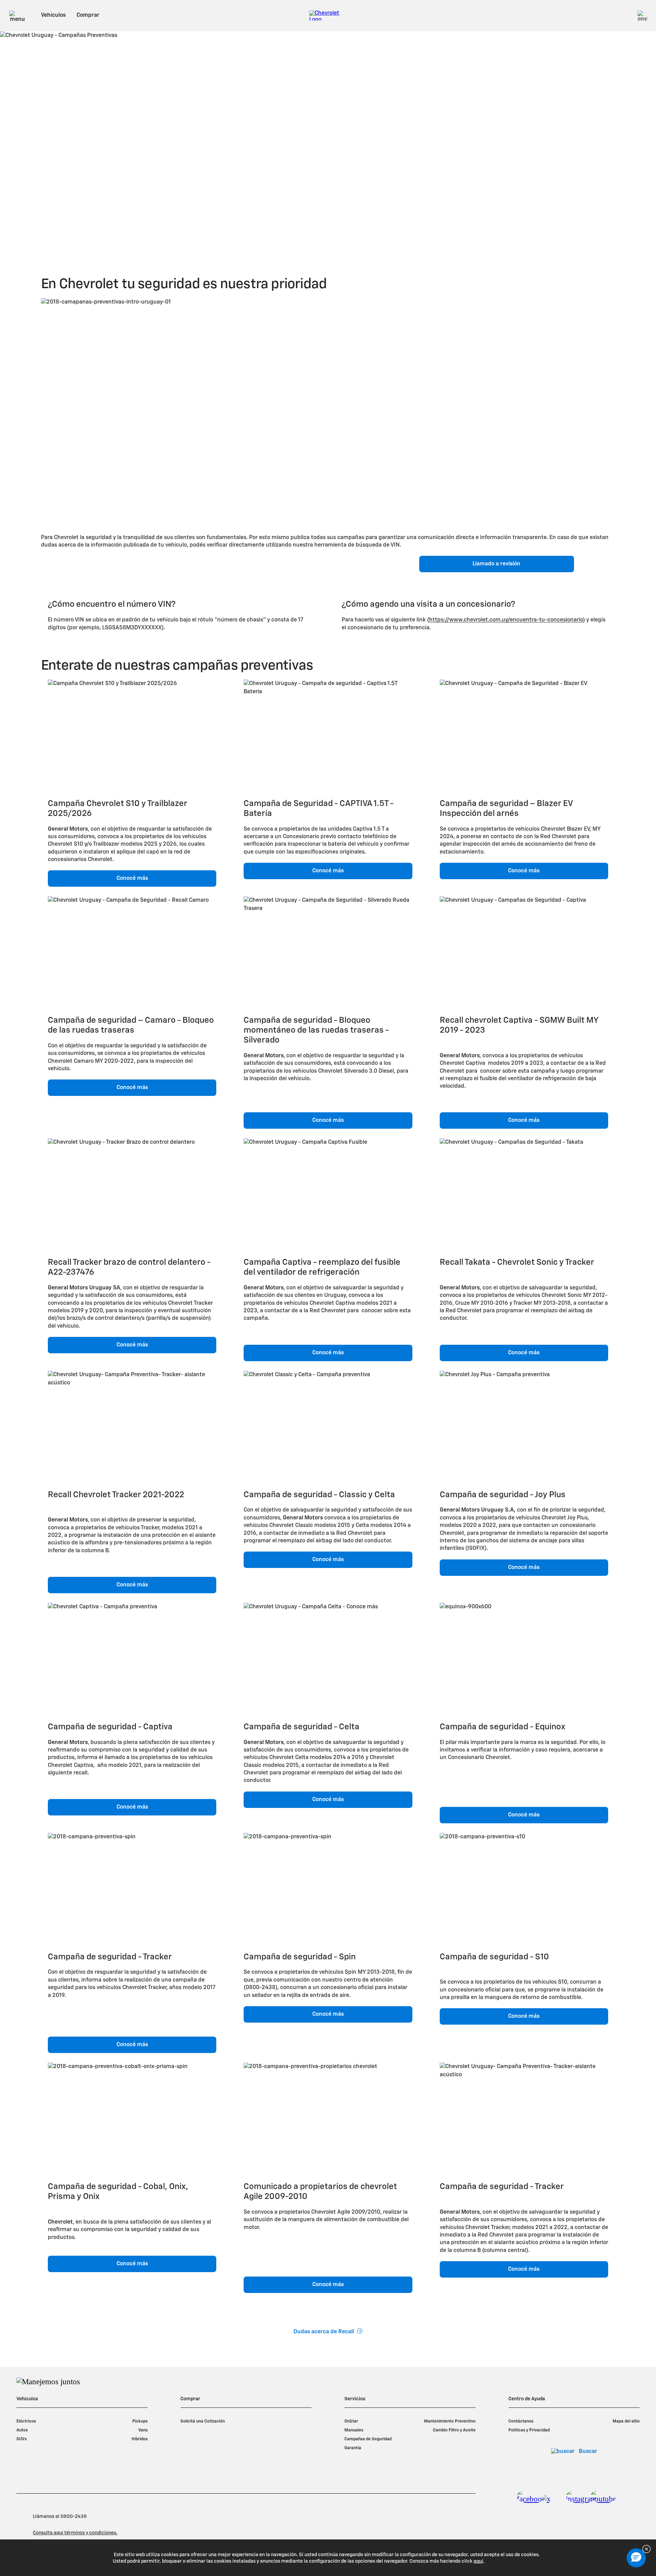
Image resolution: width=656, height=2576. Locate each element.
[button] (636, 2558)
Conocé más (132, 878)
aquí (478, 2561)
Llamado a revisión (496, 564)
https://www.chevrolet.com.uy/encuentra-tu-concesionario (506, 620)
